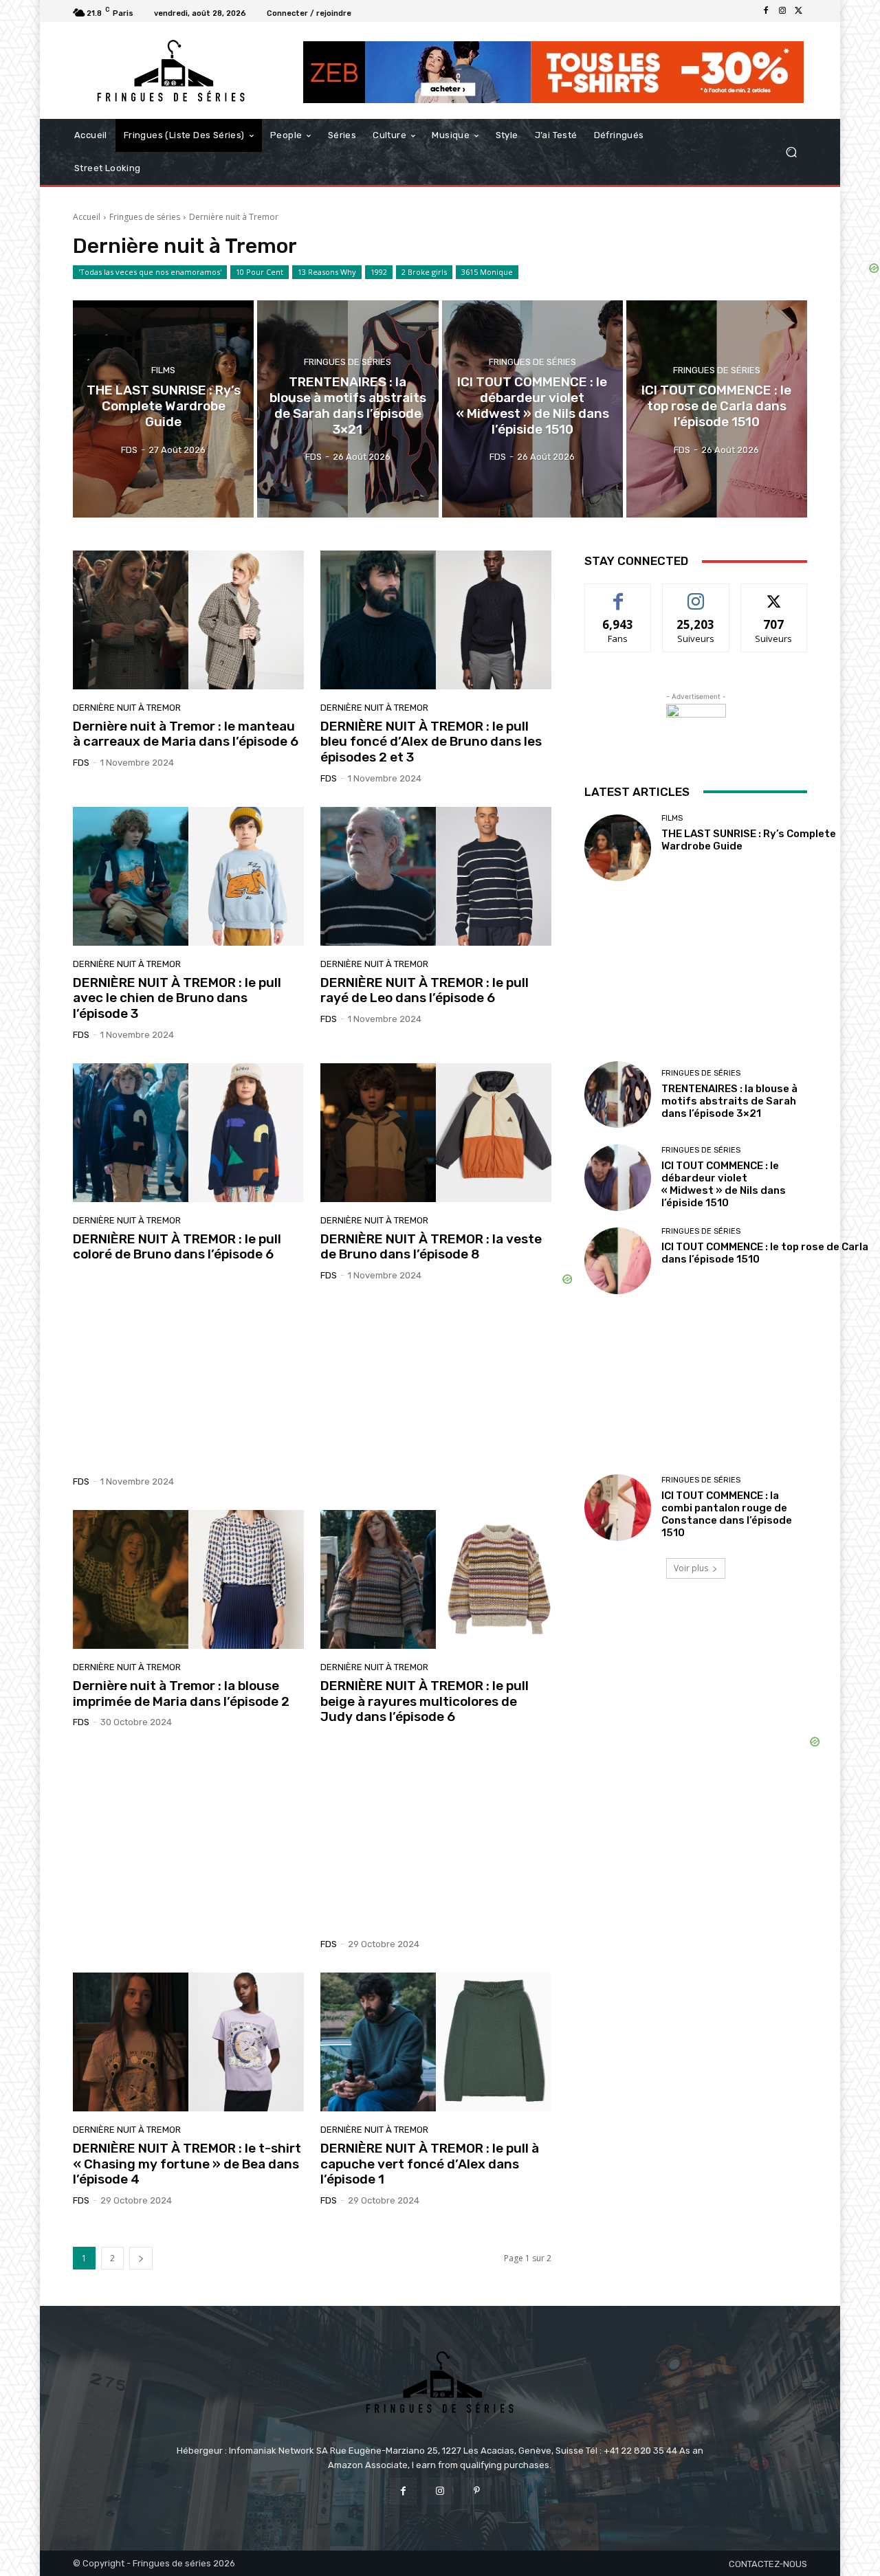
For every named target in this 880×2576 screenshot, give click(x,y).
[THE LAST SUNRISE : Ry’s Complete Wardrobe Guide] (163, 409)
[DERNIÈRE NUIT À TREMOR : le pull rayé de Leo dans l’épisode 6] (436, 876)
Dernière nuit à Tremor (127, 708)
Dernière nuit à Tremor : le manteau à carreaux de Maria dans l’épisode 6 (186, 734)
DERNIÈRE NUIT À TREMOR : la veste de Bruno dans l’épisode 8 (431, 1247)
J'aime (618, 594)
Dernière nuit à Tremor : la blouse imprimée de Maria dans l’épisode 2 (181, 1694)
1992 (379, 272)
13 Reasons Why (327, 272)
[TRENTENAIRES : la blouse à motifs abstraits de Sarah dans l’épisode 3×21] (348, 409)
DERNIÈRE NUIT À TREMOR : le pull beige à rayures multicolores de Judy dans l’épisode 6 (425, 1701)
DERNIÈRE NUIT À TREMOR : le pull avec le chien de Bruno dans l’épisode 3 (177, 998)
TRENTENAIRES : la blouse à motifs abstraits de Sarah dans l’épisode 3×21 (729, 1101)
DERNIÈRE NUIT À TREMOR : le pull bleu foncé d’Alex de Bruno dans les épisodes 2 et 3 (431, 742)
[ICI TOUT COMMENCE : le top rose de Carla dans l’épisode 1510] (717, 409)
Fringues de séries (145, 217)
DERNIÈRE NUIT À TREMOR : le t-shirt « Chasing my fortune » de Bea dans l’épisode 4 (187, 2164)
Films (163, 370)
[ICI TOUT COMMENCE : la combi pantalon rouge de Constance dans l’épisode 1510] (618, 1508)
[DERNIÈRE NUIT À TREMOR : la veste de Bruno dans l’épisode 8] (436, 1133)
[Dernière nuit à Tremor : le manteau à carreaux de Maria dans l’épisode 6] (188, 620)
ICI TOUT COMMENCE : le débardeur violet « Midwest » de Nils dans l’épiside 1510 (724, 1184)
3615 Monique (487, 272)
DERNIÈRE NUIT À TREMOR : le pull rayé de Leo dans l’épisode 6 (425, 990)
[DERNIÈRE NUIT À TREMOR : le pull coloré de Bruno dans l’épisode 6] (188, 1133)
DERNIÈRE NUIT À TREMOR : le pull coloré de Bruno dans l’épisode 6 (177, 1247)
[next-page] (141, 2258)
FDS (81, 763)
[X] (799, 11)
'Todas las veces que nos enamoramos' (150, 272)
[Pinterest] (477, 2491)
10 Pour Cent (260, 272)
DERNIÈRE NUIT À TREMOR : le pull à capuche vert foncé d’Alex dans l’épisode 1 (430, 2164)
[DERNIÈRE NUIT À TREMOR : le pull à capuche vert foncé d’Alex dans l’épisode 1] (436, 2042)
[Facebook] (766, 11)
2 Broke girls (424, 272)
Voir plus (691, 1568)
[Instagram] (782, 11)
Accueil (87, 217)
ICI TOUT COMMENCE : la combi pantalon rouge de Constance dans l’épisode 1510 (727, 1514)
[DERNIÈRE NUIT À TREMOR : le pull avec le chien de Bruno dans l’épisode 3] (188, 876)
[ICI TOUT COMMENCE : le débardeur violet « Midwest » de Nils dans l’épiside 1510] (532, 409)
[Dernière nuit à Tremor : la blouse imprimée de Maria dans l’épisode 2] (188, 1579)
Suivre (696, 594)
